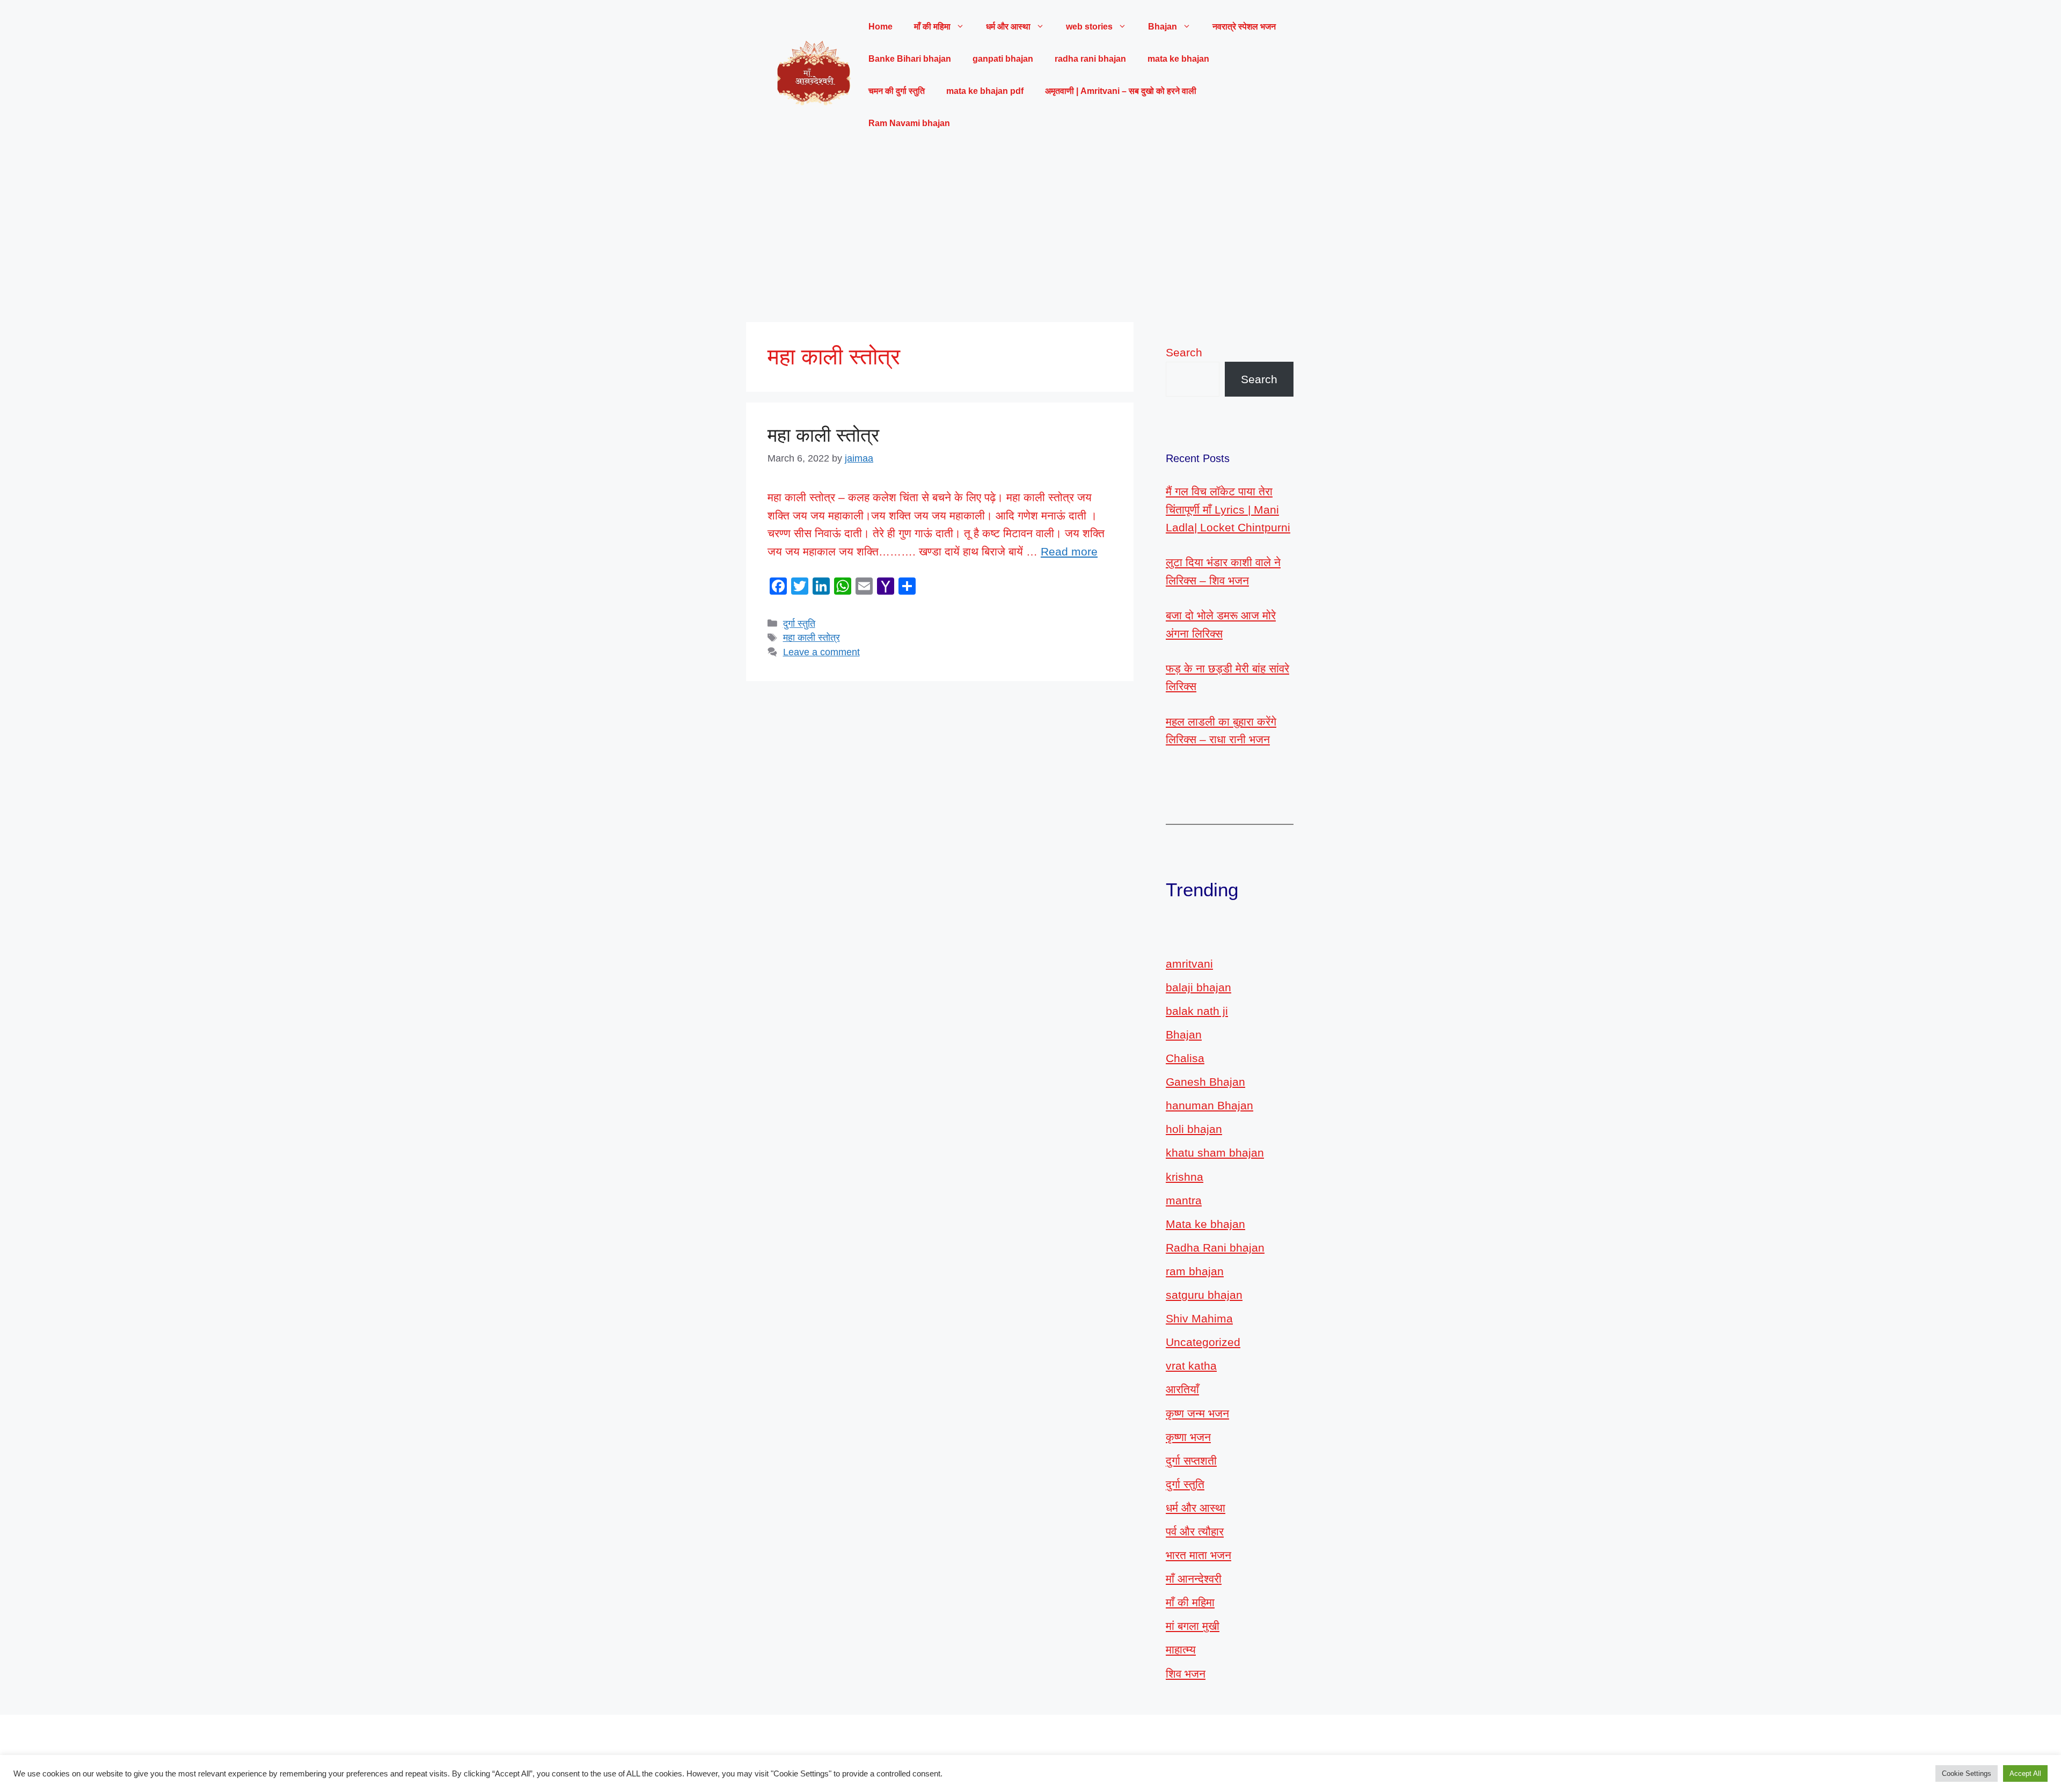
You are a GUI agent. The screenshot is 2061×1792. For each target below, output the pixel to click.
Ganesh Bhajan (1205, 1082)
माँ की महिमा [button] (932, 27)
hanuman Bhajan (1209, 1105)
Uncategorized (1203, 1342)
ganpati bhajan (1003, 59)
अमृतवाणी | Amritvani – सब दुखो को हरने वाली (1121, 91)
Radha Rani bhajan (1215, 1248)
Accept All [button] (2025, 1773)
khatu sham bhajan (1215, 1153)
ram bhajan (1195, 1271)
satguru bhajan (1204, 1295)
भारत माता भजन (1198, 1555)
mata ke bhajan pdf (985, 91)
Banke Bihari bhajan (910, 59)
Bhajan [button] (1163, 27)
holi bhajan (1194, 1129)
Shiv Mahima (1199, 1318)
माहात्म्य (1181, 1650)
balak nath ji (1197, 1011)
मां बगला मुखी (1193, 1626)
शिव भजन (1186, 1674)
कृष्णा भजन (1188, 1437)
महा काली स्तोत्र (823, 435)
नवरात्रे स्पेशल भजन (1244, 27)
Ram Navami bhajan (909, 123)
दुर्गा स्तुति (799, 624)
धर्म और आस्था (1196, 1508)
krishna (1185, 1177)
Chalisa (1185, 1058)
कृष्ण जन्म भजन (1197, 1413)
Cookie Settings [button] (1967, 1773)
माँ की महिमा (1190, 1602)
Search (1184, 352)
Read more (1069, 551)
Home (880, 27)
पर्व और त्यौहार (1195, 1531)
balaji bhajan (1198, 987)
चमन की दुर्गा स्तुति (897, 91)
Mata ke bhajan (1205, 1224)
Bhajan (1184, 1034)
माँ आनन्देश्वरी (1194, 1579)
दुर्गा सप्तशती (1191, 1461)
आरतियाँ (1182, 1389)
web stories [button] (1089, 27)
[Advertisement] (1030, 231)
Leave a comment (821, 652)
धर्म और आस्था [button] (1008, 27)
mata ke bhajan (1178, 59)
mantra (1184, 1200)
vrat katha (1191, 1366)
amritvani (1189, 964)
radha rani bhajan (1090, 59)
